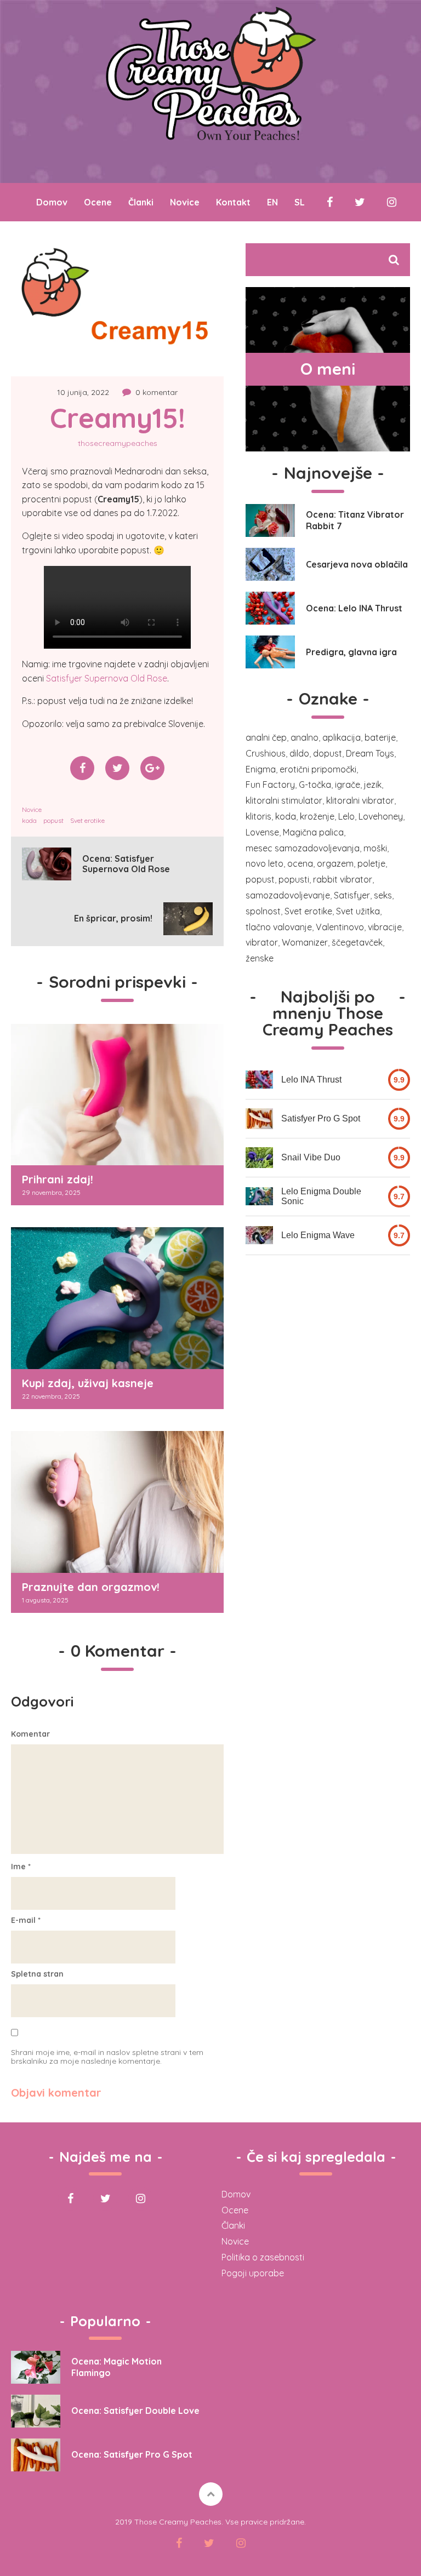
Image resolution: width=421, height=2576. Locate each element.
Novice (185, 202)
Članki (141, 202)
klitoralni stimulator (284, 800)
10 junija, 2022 (83, 392)
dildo (299, 753)
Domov (52, 202)
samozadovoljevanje (288, 895)
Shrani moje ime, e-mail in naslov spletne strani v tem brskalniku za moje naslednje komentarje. (107, 2057)
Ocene (98, 202)
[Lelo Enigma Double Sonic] (259, 1196)
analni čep (266, 737)
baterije (380, 737)
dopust (328, 753)
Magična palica (313, 832)
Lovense (262, 832)
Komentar (30, 1734)
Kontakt (233, 202)
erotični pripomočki (318, 769)
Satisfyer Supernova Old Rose (107, 678)
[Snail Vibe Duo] (259, 1158)
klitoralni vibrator (360, 800)
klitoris (258, 816)
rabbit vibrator (343, 879)
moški (375, 848)
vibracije (385, 927)
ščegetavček (357, 942)
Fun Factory (270, 785)
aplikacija (342, 737)
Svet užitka (358, 911)
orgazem (335, 863)
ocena (300, 863)
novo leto (264, 863)
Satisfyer (352, 895)
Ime (21, 1867)
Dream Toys (370, 753)
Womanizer (305, 942)
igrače (348, 785)
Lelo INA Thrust (311, 1080)
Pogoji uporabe (253, 2273)
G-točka (315, 785)
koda (29, 820)
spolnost (263, 911)
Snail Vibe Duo (311, 1157)
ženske (260, 958)
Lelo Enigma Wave (318, 1235)
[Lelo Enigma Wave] (259, 1235)
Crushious (266, 753)
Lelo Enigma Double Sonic (321, 1196)
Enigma (261, 769)
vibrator (262, 942)
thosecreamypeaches (118, 443)
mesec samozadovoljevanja (303, 848)
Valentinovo (340, 927)
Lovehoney (381, 816)
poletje (371, 863)
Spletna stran (37, 1974)
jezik (373, 785)
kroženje (317, 816)
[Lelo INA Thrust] (259, 1080)
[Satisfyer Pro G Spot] (259, 1119)
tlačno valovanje (279, 927)
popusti (294, 879)
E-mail (26, 1920)
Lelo (346, 816)
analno (305, 737)
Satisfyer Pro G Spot (321, 1118)
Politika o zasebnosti (263, 2257)
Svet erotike (87, 820)
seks (383, 895)
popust (53, 820)
